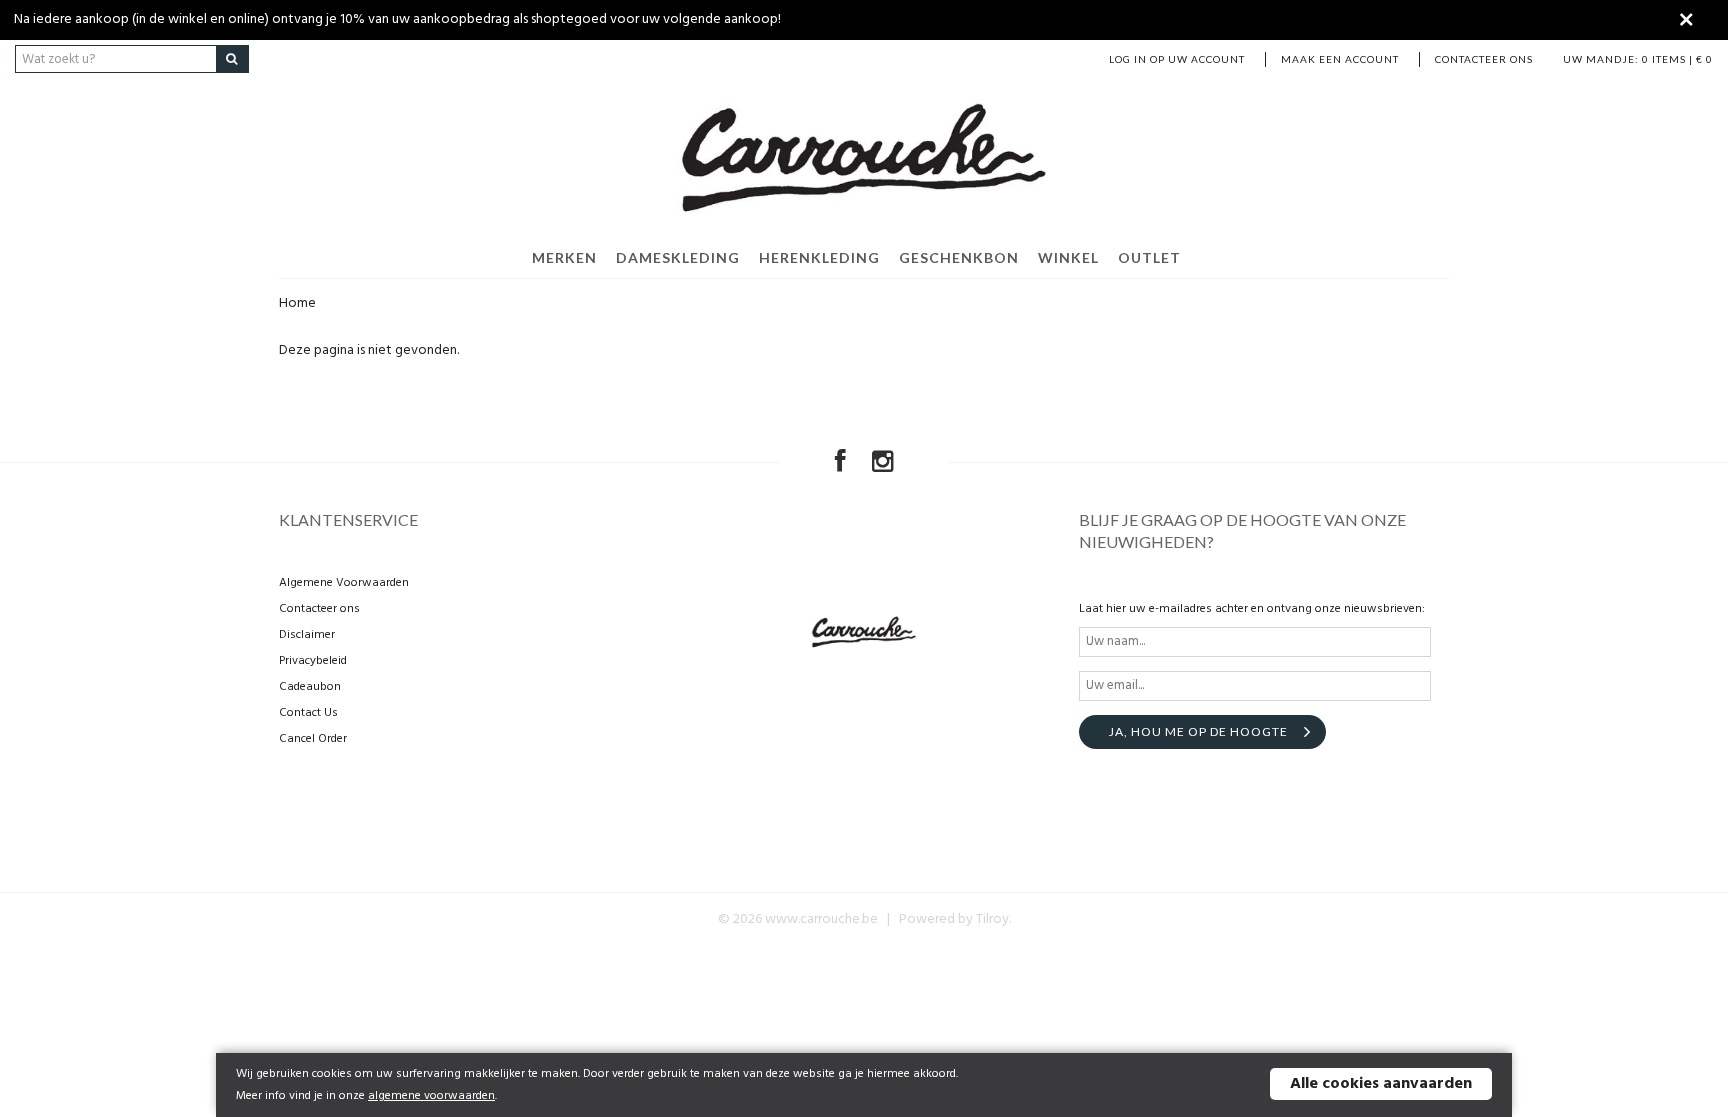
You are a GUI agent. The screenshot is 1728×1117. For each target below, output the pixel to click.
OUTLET (1149, 257)
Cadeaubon (310, 687)
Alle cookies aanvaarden (1381, 1084)
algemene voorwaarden (431, 1096)
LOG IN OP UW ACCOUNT (1177, 59)
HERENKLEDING (819, 257)
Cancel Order (313, 739)
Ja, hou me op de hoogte (1198, 731)
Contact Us (308, 713)
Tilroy (992, 919)
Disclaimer (307, 635)
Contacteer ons (1484, 59)
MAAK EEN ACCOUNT (1340, 59)
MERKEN (564, 257)
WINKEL (1068, 257)
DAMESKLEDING (678, 257)
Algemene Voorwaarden (344, 583)
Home (297, 303)
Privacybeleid (313, 661)
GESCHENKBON (959, 257)
